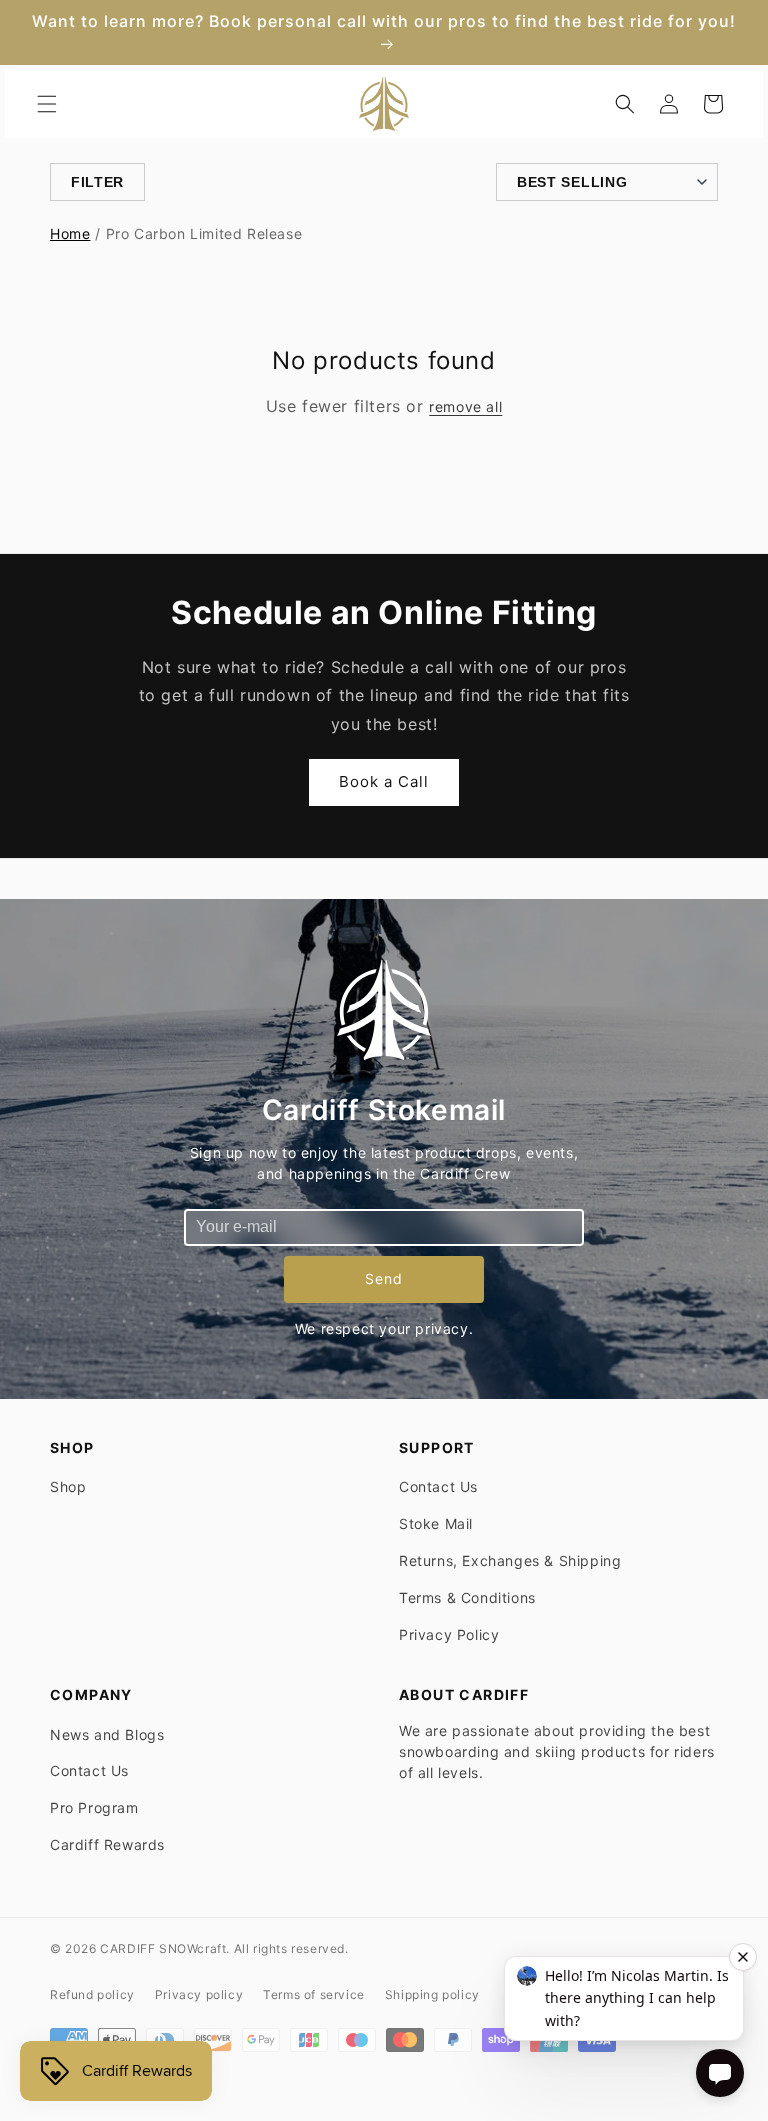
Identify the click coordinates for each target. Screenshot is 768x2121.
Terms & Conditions (467, 1597)
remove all (465, 406)
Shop (68, 1486)
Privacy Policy (449, 1634)
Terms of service (314, 1994)
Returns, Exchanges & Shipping (510, 1560)
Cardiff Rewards (107, 1844)
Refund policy (92, 1994)
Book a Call (384, 781)
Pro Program (94, 1807)
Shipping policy (432, 1994)
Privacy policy (199, 1994)
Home (70, 233)
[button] (47, 104)
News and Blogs (107, 1734)
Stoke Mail (436, 1523)
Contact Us (438, 1486)
